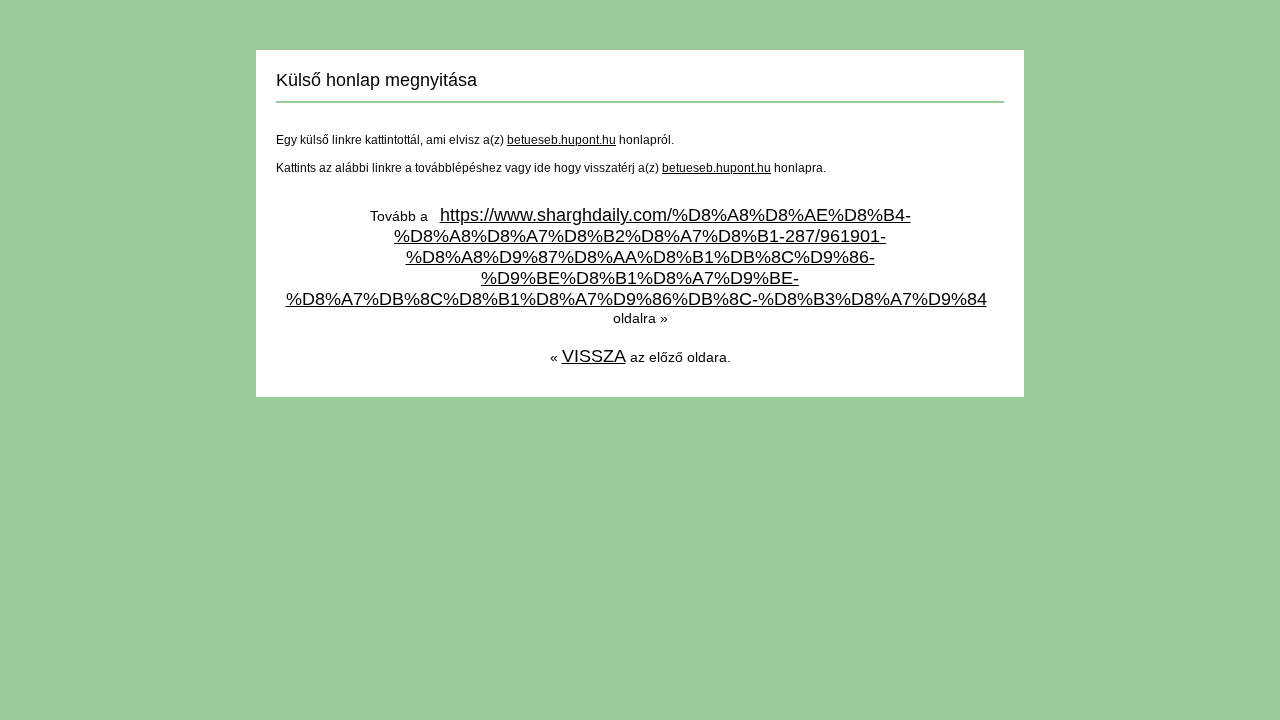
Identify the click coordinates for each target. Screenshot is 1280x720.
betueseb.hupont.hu (561, 140)
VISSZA (594, 356)
